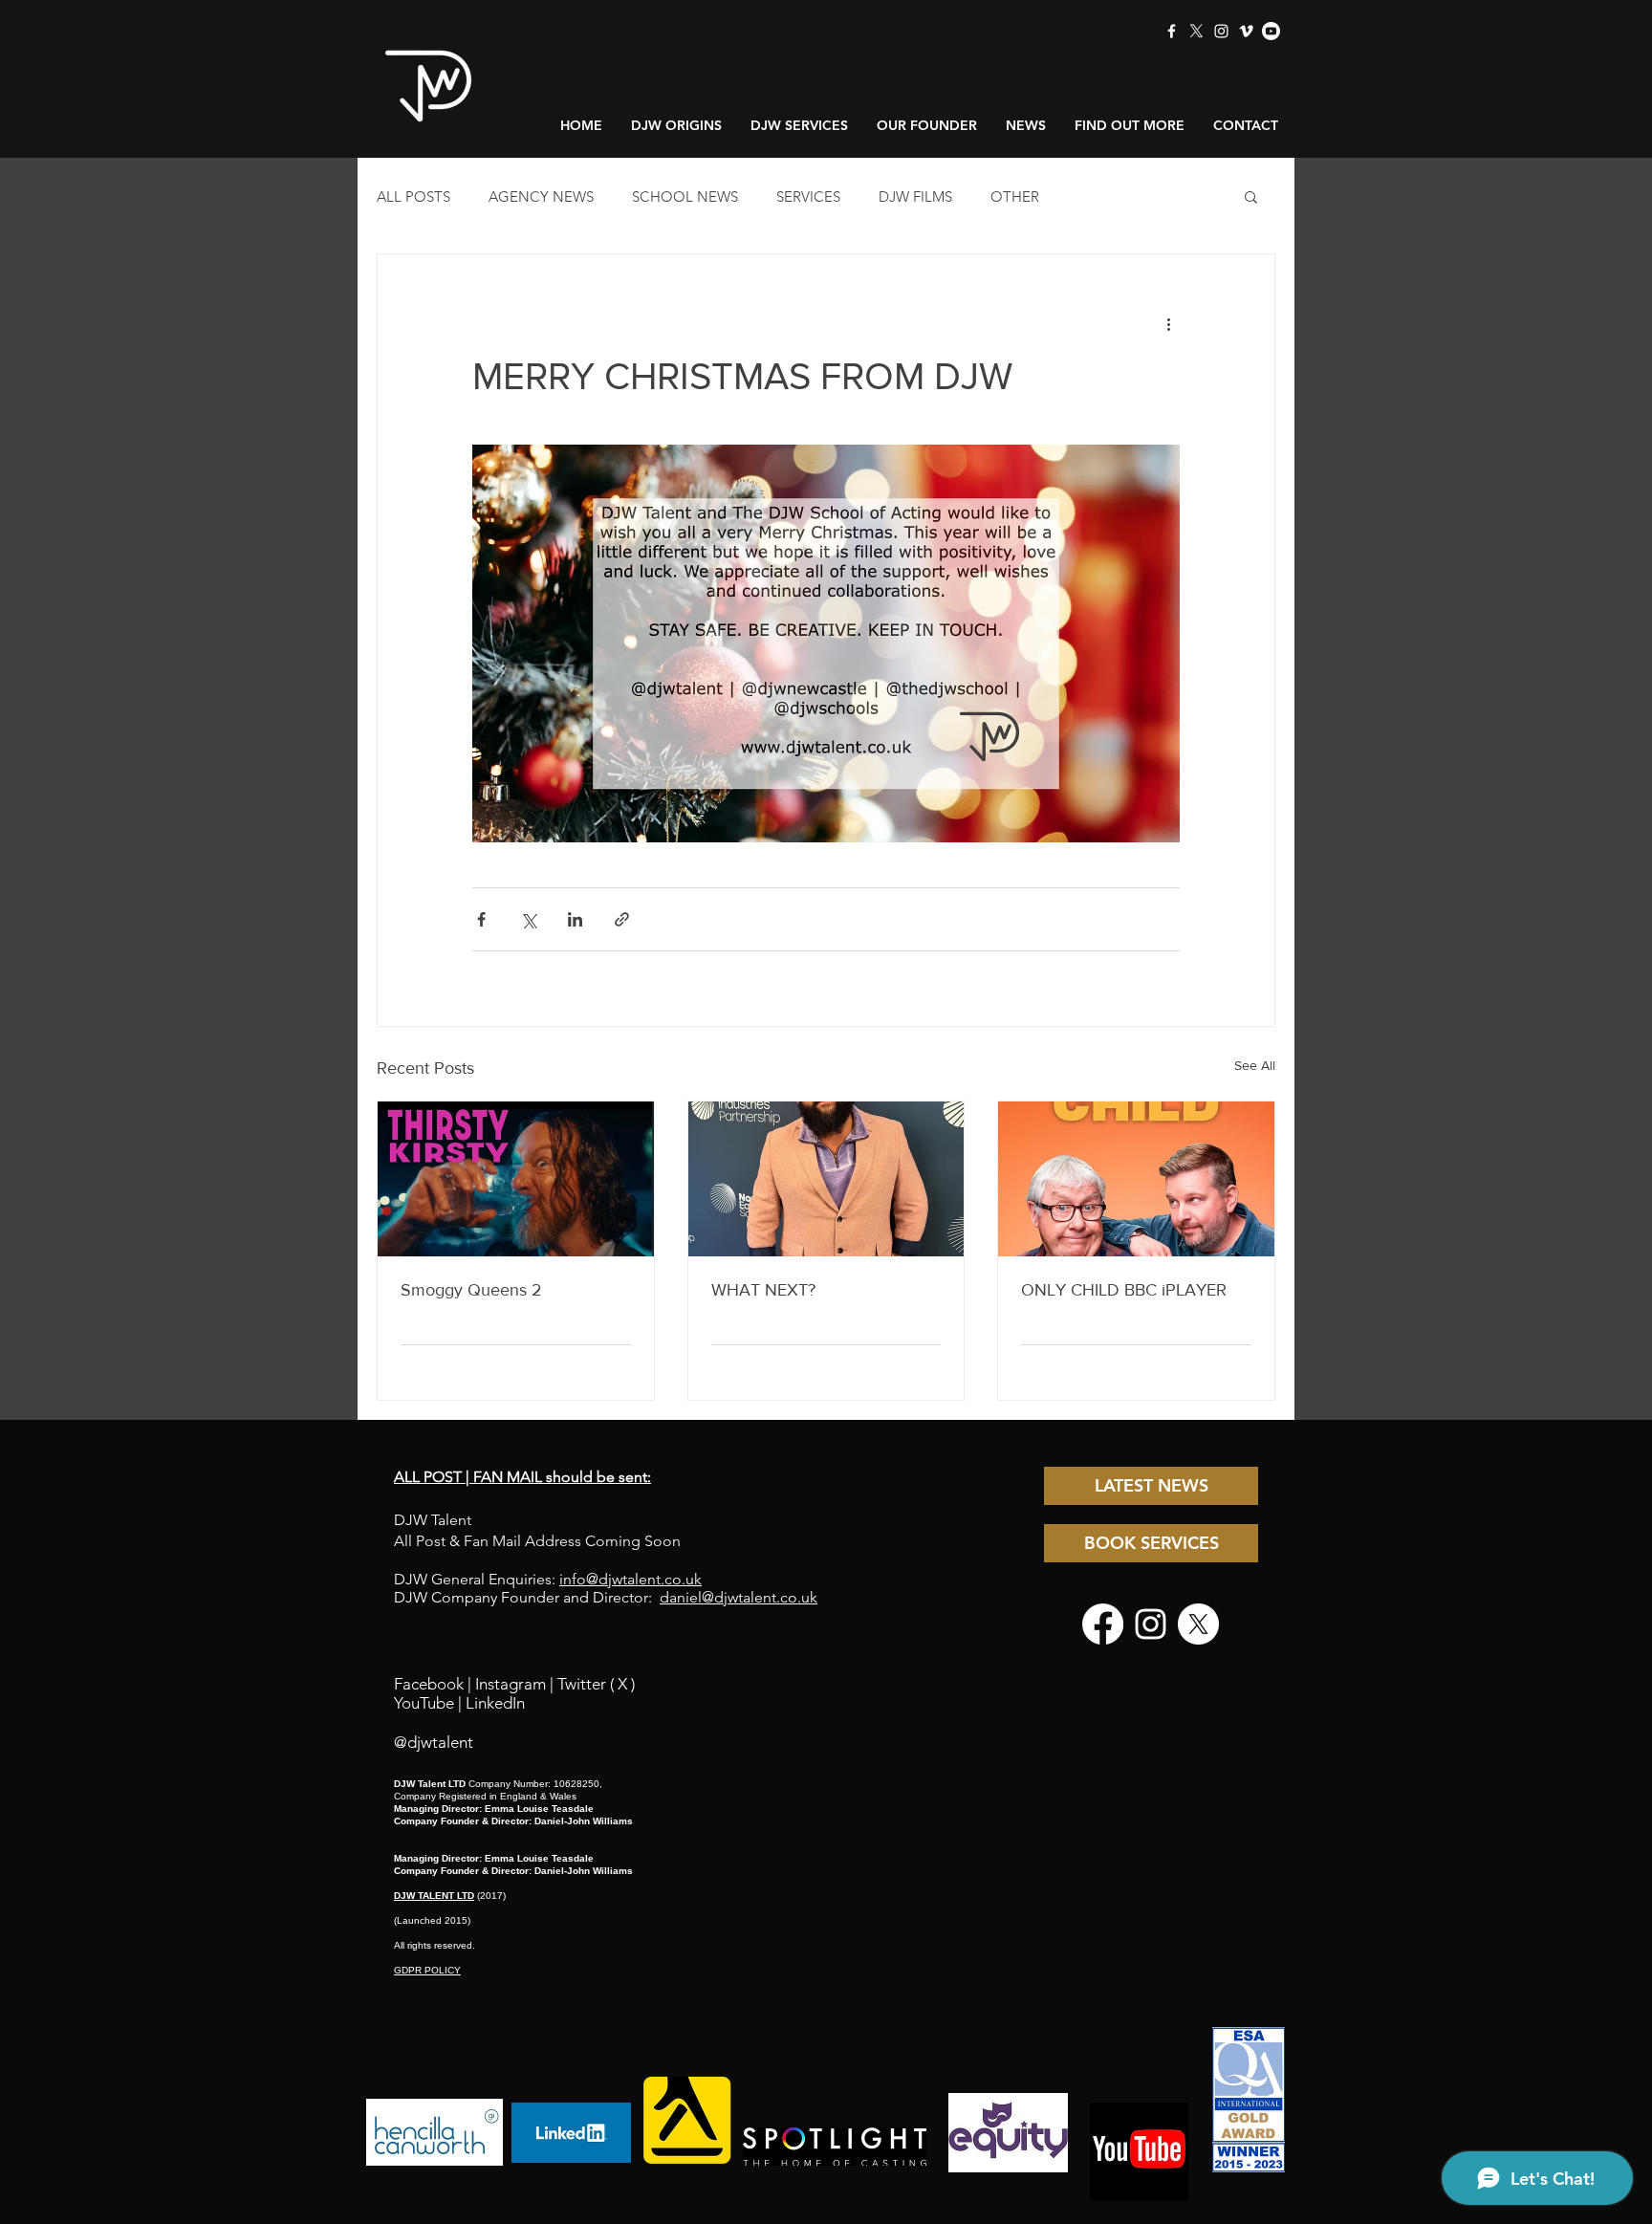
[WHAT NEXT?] (826, 1179)
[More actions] (1168, 323)
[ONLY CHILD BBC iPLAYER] (1136, 1179)
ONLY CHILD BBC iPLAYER (1124, 1290)
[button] (1251, 196)
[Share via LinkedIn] (575, 919)
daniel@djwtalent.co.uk (739, 1597)
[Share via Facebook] (481, 919)
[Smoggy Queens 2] (516, 1179)
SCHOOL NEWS (685, 196)
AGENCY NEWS (541, 196)
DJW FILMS (915, 196)
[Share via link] (622, 919)
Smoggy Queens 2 (471, 1290)
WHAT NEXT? (763, 1290)
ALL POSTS (413, 196)
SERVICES (808, 196)
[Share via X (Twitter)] (528, 919)
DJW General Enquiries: (548, 1579)
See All (1255, 1065)
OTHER (1015, 196)
